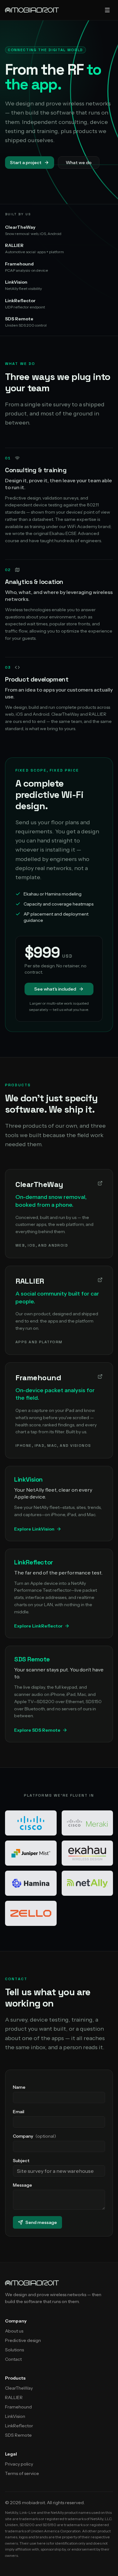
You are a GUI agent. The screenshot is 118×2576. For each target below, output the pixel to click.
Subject (21, 2161)
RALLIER (14, 2397)
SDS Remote (18, 2435)
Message (22, 2185)
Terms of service (22, 2473)
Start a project (26, 163)
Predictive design (23, 2340)
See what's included (55, 989)
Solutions (14, 2350)
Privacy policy (19, 2464)
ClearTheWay (19, 2388)
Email (19, 2112)
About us (14, 2331)
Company (34, 2136)
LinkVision (15, 2416)
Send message (41, 2222)
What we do (79, 163)
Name (19, 2087)
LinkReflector (19, 2426)
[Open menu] (107, 10)
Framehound (18, 2407)
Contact (13, 2359)
